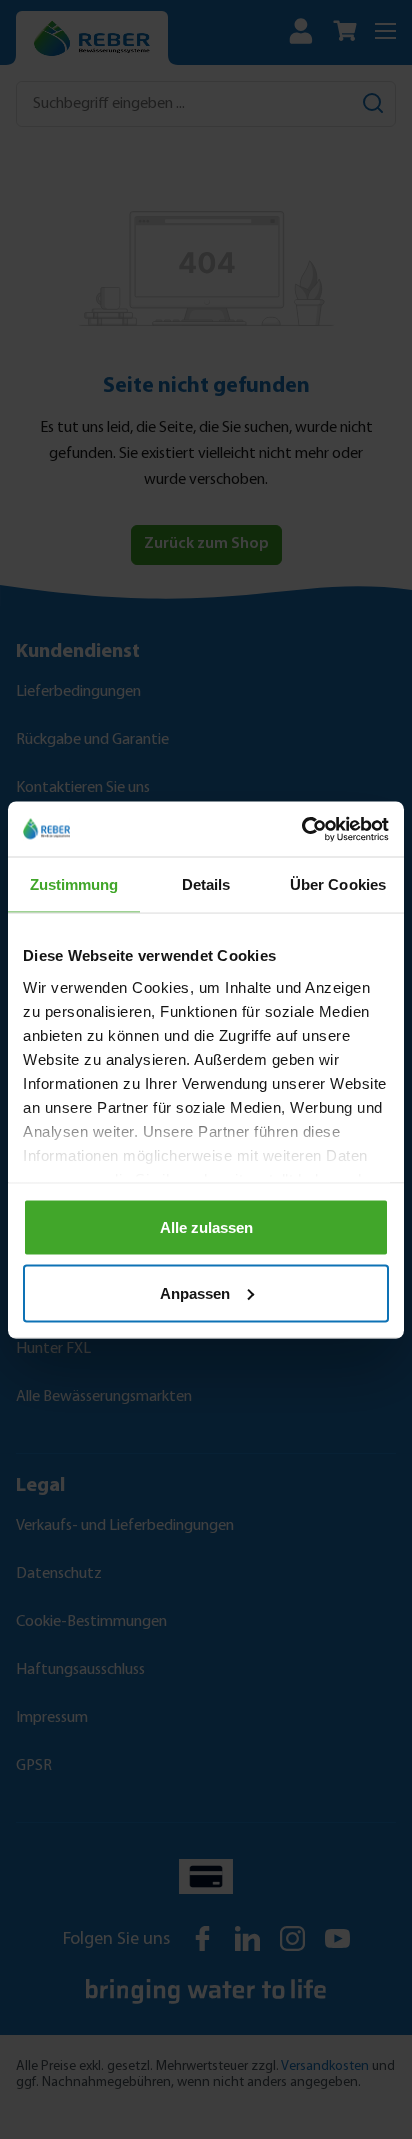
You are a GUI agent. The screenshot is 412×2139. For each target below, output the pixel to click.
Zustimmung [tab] (74, 884)
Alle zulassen (206, 1227)
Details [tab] (206, 884)
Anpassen (195, 1292)
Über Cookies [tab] (338, 884)
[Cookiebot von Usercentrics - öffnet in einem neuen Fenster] (301, 829)
